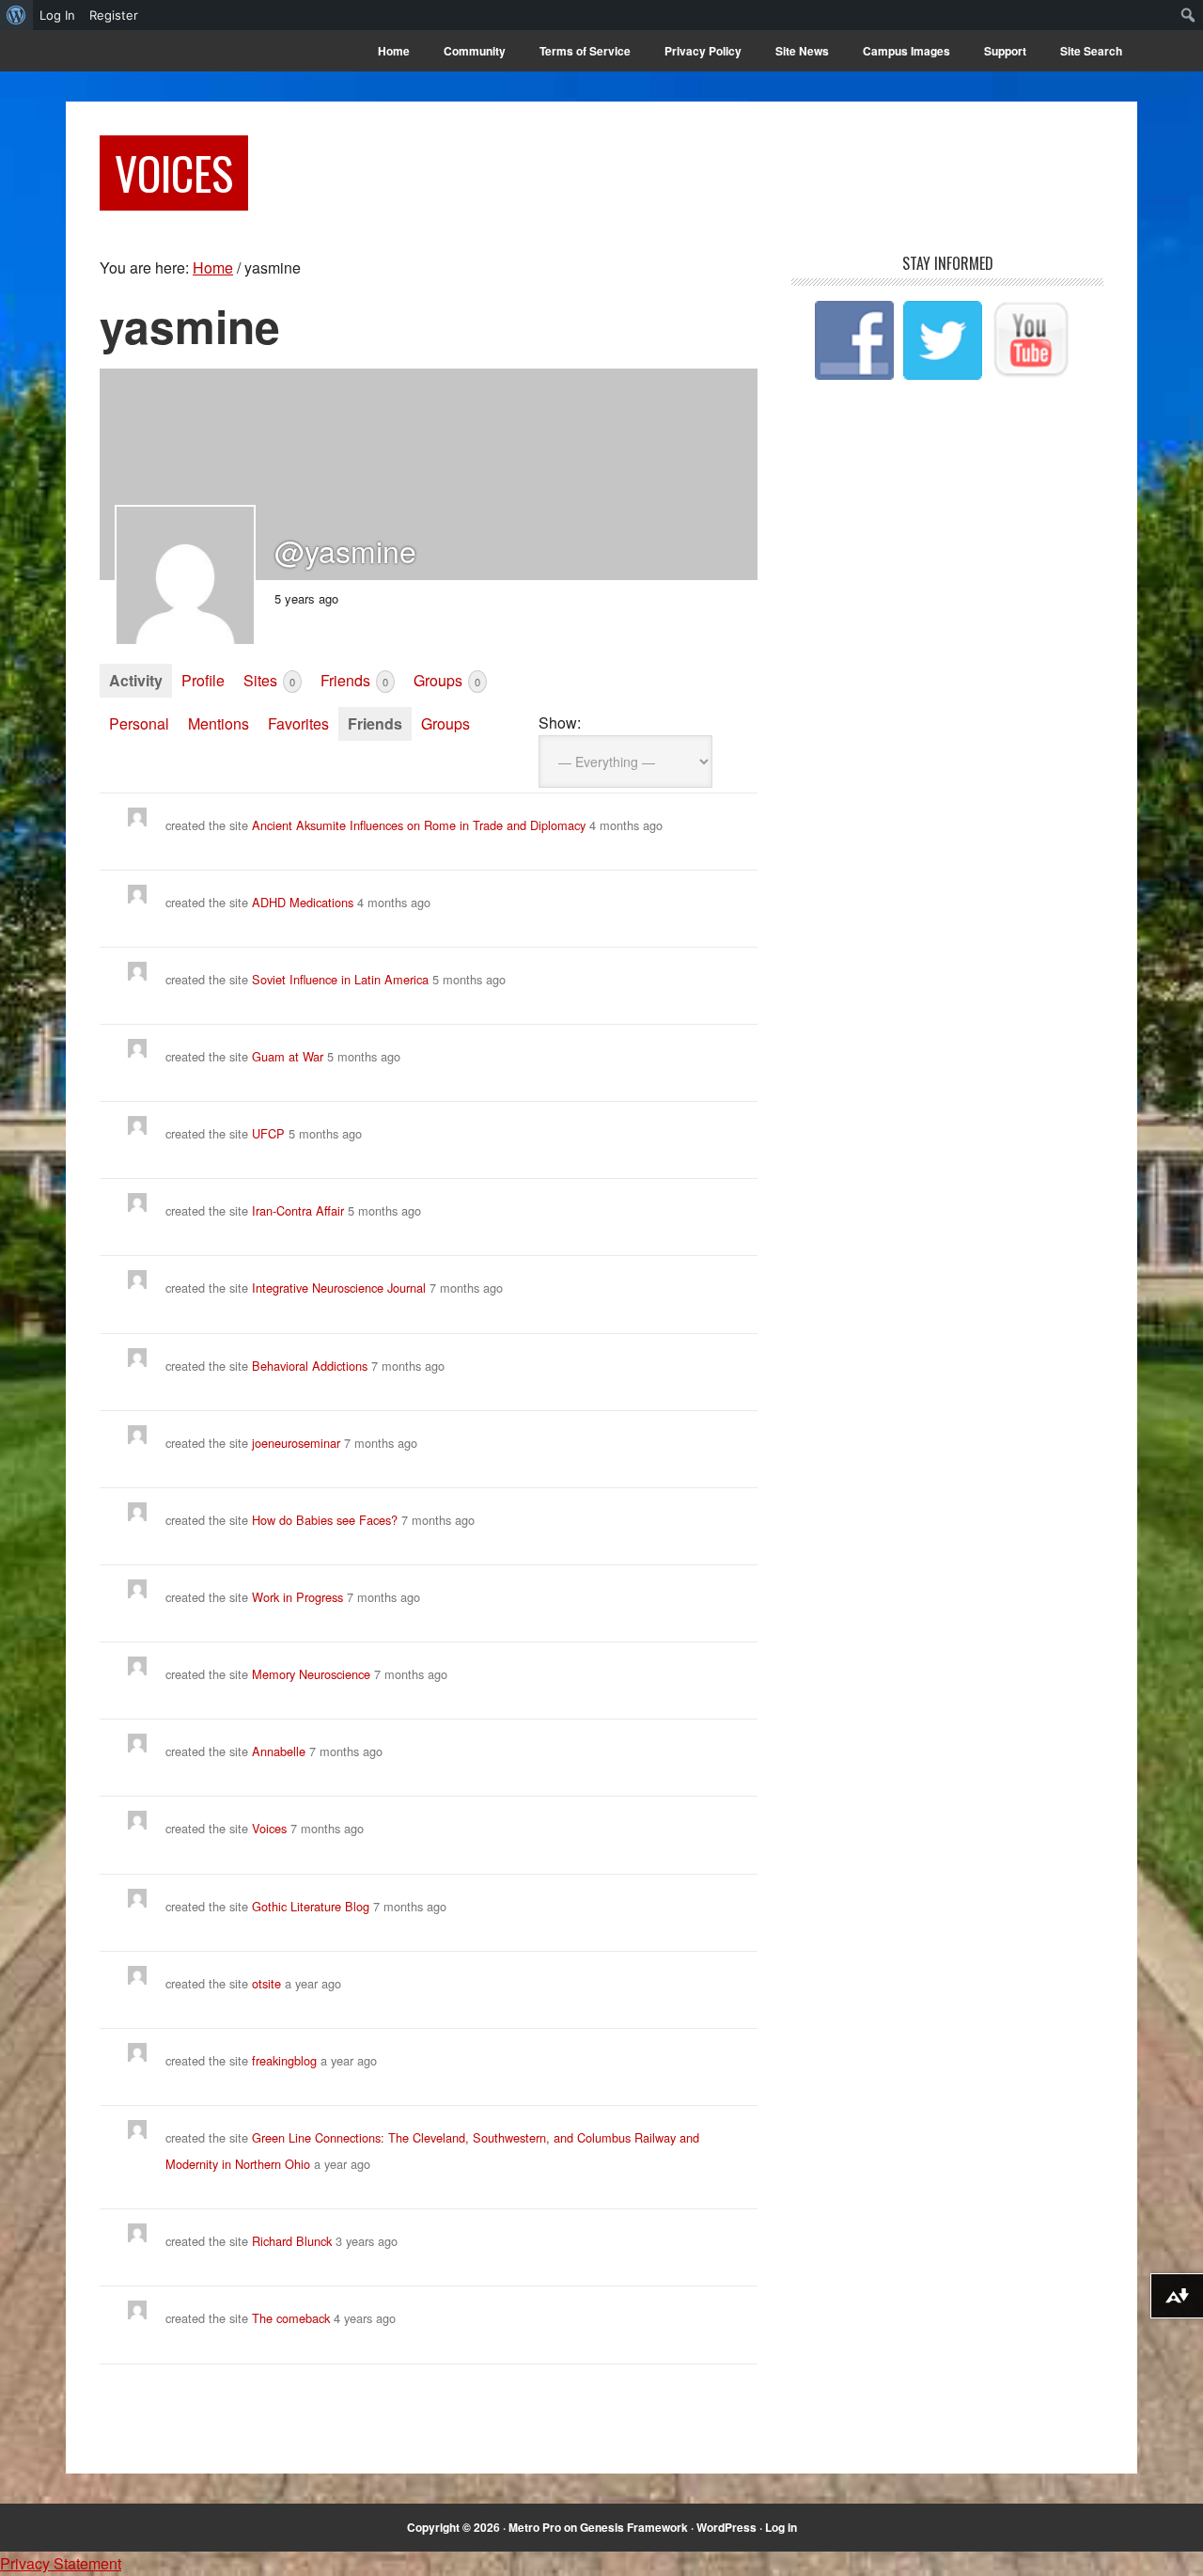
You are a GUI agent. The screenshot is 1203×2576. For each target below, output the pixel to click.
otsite (266, 1983)
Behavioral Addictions (310, 1366)
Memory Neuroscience (311, 1674)
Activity (136, 680)
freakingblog (284, 2060)
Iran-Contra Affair (298, 1210)
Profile (203, 680)
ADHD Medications (303, 902)
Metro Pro (535, 2527)
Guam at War (288, 1056)
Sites (269, 680)
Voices (174, 173)
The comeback (293, 2318)
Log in (781, 2527)
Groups (447, 680)
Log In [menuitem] (57, 15)
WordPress (726, 2527)
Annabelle (279, 1751)
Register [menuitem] (114, 15)
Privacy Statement (61, 2563)
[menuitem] (16, 15)
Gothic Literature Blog (311, 1906)
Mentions (219, 723)
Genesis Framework (634, 2527)
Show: (560, 723)
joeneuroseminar (296, 1443)
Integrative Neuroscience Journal (339, 1288)
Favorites (298, 723)
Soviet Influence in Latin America (342, 979)
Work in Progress (297, 1597)
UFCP (268, 1133)
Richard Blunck (292, 2241)
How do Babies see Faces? (325, 1520)
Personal (139, 723)
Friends (354, 680)
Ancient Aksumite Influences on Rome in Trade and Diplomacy (419, 825)
